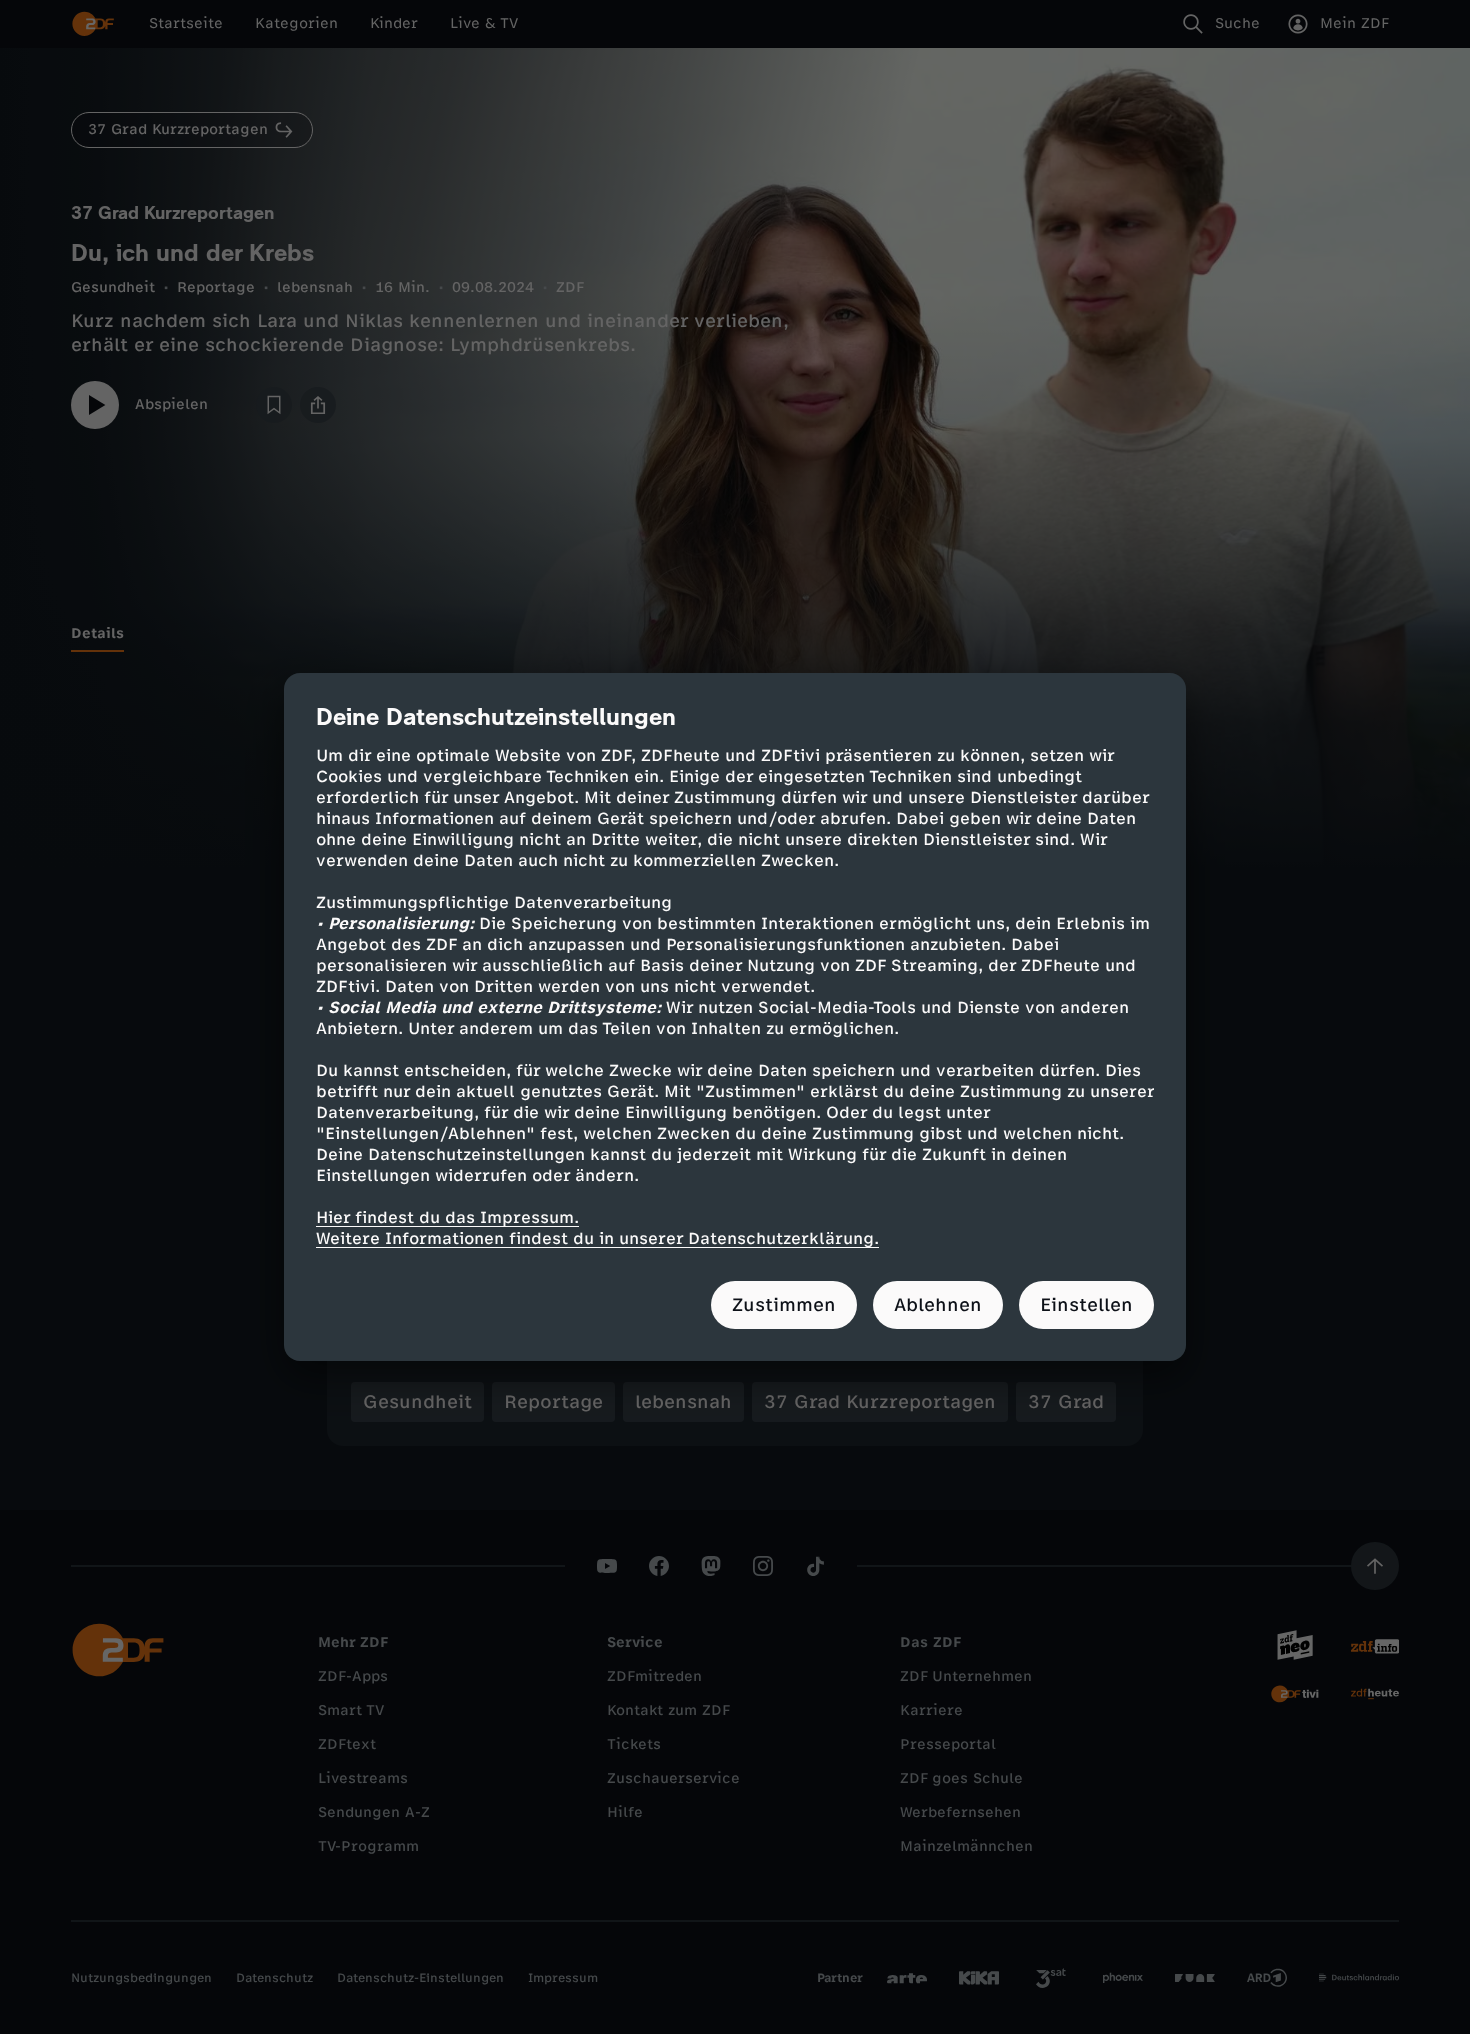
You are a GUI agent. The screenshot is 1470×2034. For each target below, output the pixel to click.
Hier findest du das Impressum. (447, 1217)
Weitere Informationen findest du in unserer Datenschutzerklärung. (597, 1238)
